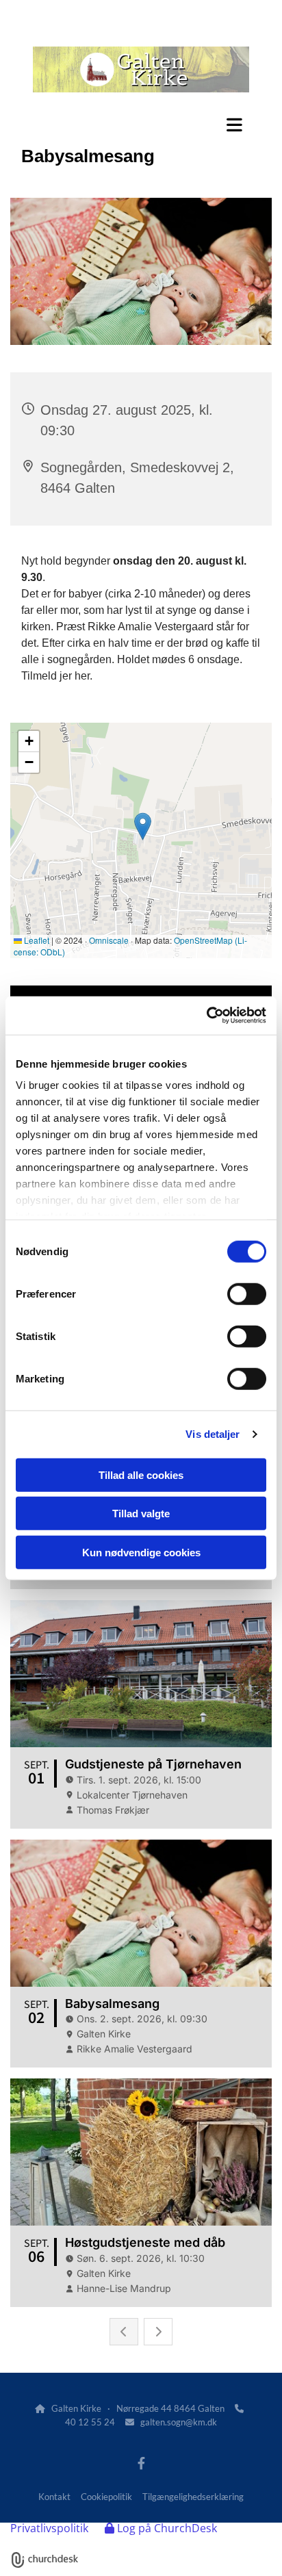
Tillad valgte (141, 1514)
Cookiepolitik (106, 2497)
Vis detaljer (213, 1434)
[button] (141, 125)
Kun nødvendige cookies (141, 1552)
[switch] (247, 1293)
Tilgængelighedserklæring (193, 2497)
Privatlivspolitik (49, 2528)
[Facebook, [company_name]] (141, 2463)
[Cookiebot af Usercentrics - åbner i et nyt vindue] (206, 1016)
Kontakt (54, 2497)
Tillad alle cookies (141, 1474)
